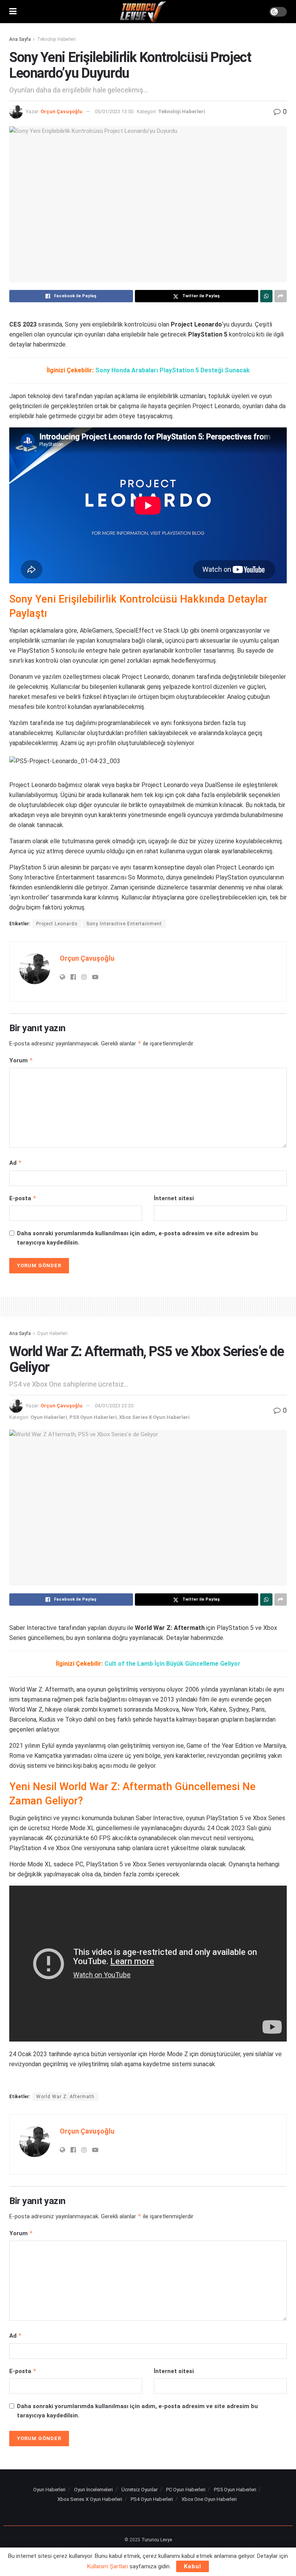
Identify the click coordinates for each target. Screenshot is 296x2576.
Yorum (21, 1060)
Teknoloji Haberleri (56, 39)
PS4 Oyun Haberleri (152, 2499)
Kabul (193, 2566)
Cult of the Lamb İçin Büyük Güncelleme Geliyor (172, 1664)
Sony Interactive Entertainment (124, 924)
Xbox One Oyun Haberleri (209, 2499)
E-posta (23, 1198)
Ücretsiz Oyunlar (140, 2490)
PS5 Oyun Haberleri (93, 1417)
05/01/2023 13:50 (114, 111)
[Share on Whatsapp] (266, 296)
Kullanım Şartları (108, 2566)
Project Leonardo (57, 924)
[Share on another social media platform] (281, 296)
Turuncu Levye (157, 2540)
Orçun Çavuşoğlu (61, 111)
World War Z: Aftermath (65, 2097)
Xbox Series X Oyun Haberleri (154, 1417)
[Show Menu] (13, 12)
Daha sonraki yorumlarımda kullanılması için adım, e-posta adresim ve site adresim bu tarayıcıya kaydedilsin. (137, 1238)
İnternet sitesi (174, 1198)
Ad (16, 1163)
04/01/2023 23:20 (114, 1406)
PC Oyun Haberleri (186, 2490)
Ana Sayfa (20, 39)
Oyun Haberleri (52, 1333)
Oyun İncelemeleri (93, 2490)
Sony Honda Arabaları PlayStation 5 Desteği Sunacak (172, 370)
